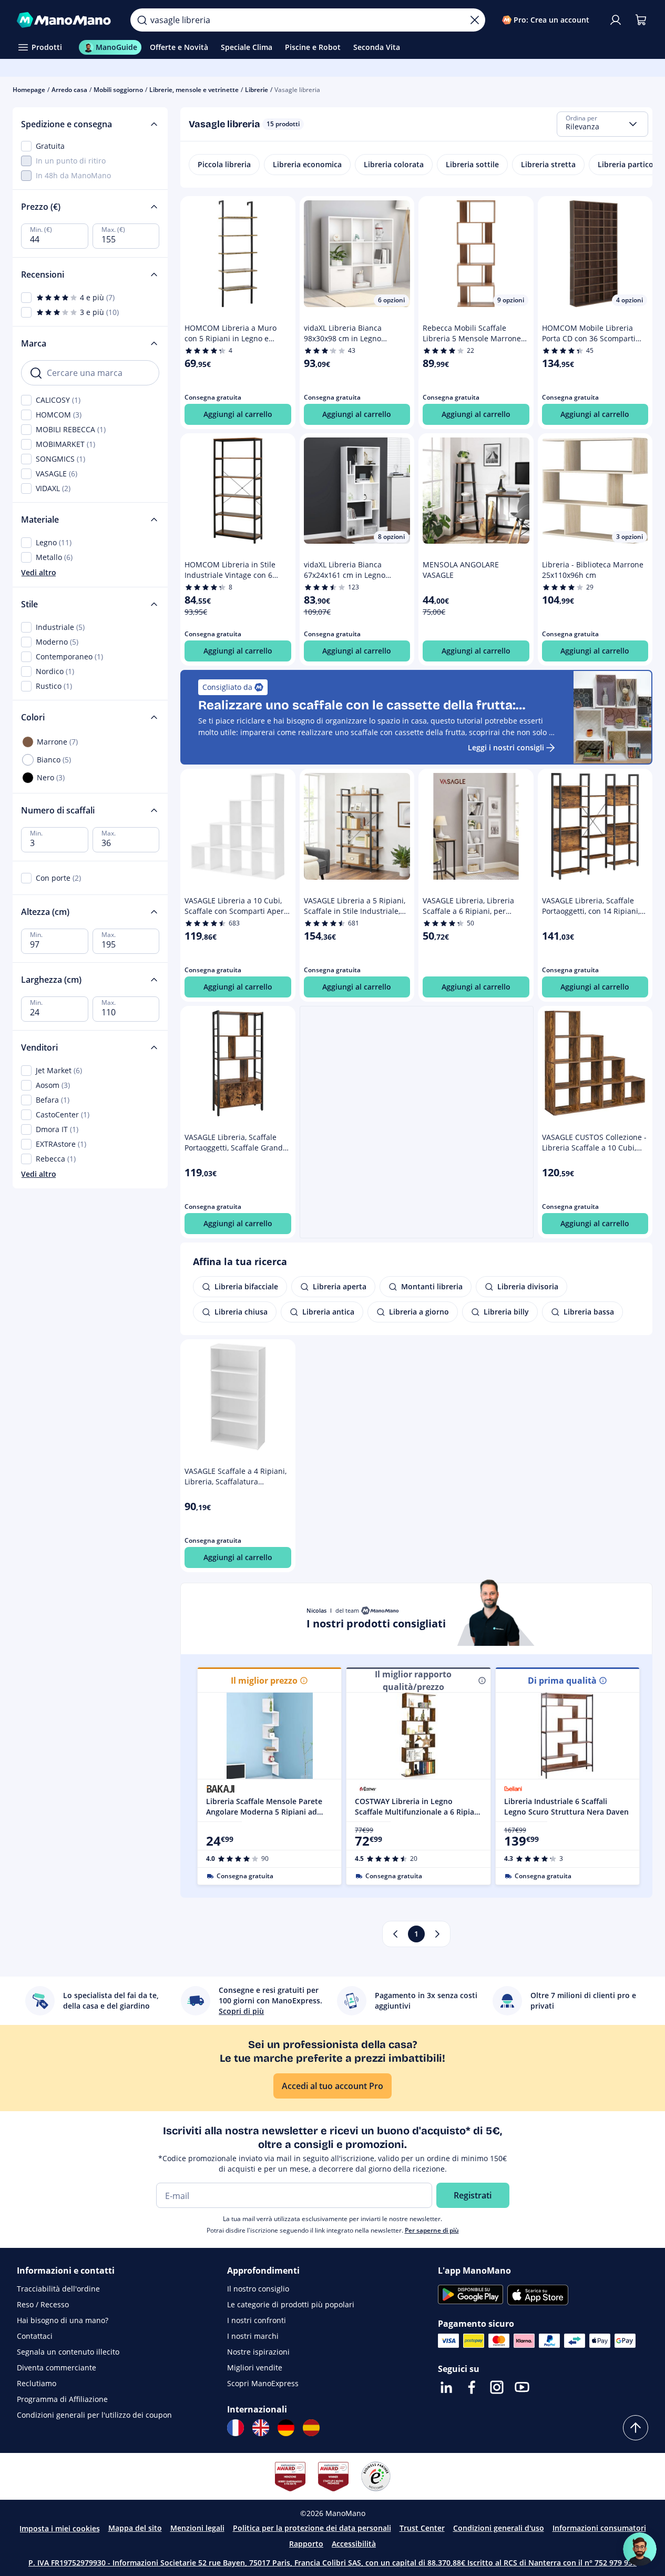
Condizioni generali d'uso (499, 2528)
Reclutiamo (37, 2383)
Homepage (29, 90)
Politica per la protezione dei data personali (312, 2528)
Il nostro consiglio (258, 2289)
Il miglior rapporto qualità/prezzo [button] (413, 1681)
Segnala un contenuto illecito (68, 2352)
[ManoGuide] (640, 2549)
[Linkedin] (446, 2387)
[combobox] (602, 124)
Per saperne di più (432, 2230)
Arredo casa (69, 90)
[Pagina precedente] (395, 1934)
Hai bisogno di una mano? (63, 2320)
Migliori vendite (255, 2368)
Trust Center (422, 2528)
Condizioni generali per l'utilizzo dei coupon (94, 2415)
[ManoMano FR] (236, 2428)
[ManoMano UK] (261, 2428)
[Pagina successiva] (437, 1934)
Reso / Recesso (43, 2304)
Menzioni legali (197, 2528)
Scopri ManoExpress (263, 2383)
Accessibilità (354, 2544)
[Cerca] (142, 20)
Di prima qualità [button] (562, 1681)
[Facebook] (472, 2387)
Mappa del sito (135, 2528)
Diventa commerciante (57, 2368)
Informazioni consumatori (599, 2528)
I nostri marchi (253, 2336)
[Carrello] (641, 20)
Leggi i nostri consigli (506, 747)
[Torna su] (636, 2428)
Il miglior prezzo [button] (264, 1681)
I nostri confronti (257, 2320)
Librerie (257, 90)
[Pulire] (475, 20)
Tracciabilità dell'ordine (58, 2289)
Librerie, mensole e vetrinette (194, 90)
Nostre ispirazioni (258, 2352)
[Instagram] (497, 2387)
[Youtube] (522, 2387)
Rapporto (306, 2544)
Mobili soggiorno (118, 90)
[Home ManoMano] (65, 20)
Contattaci (35, 2336)
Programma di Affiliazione (62, 2399)
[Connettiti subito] (616, 20)
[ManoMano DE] (286, 2428)
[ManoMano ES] (311, 2428)
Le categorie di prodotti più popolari (291, 2304)
